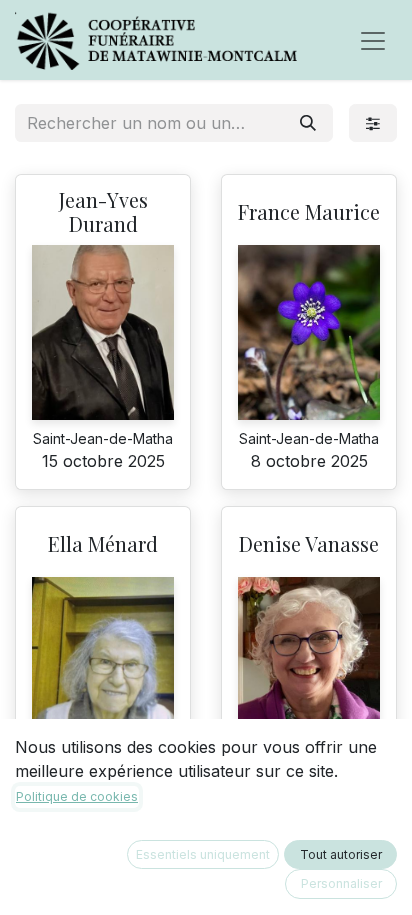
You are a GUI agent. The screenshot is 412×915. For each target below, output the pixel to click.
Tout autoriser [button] (341, 854)
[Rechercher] (308, 123)
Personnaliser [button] (341, 883)
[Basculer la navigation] (373, 40)
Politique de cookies (77, 796)
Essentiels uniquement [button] (203, 854)
